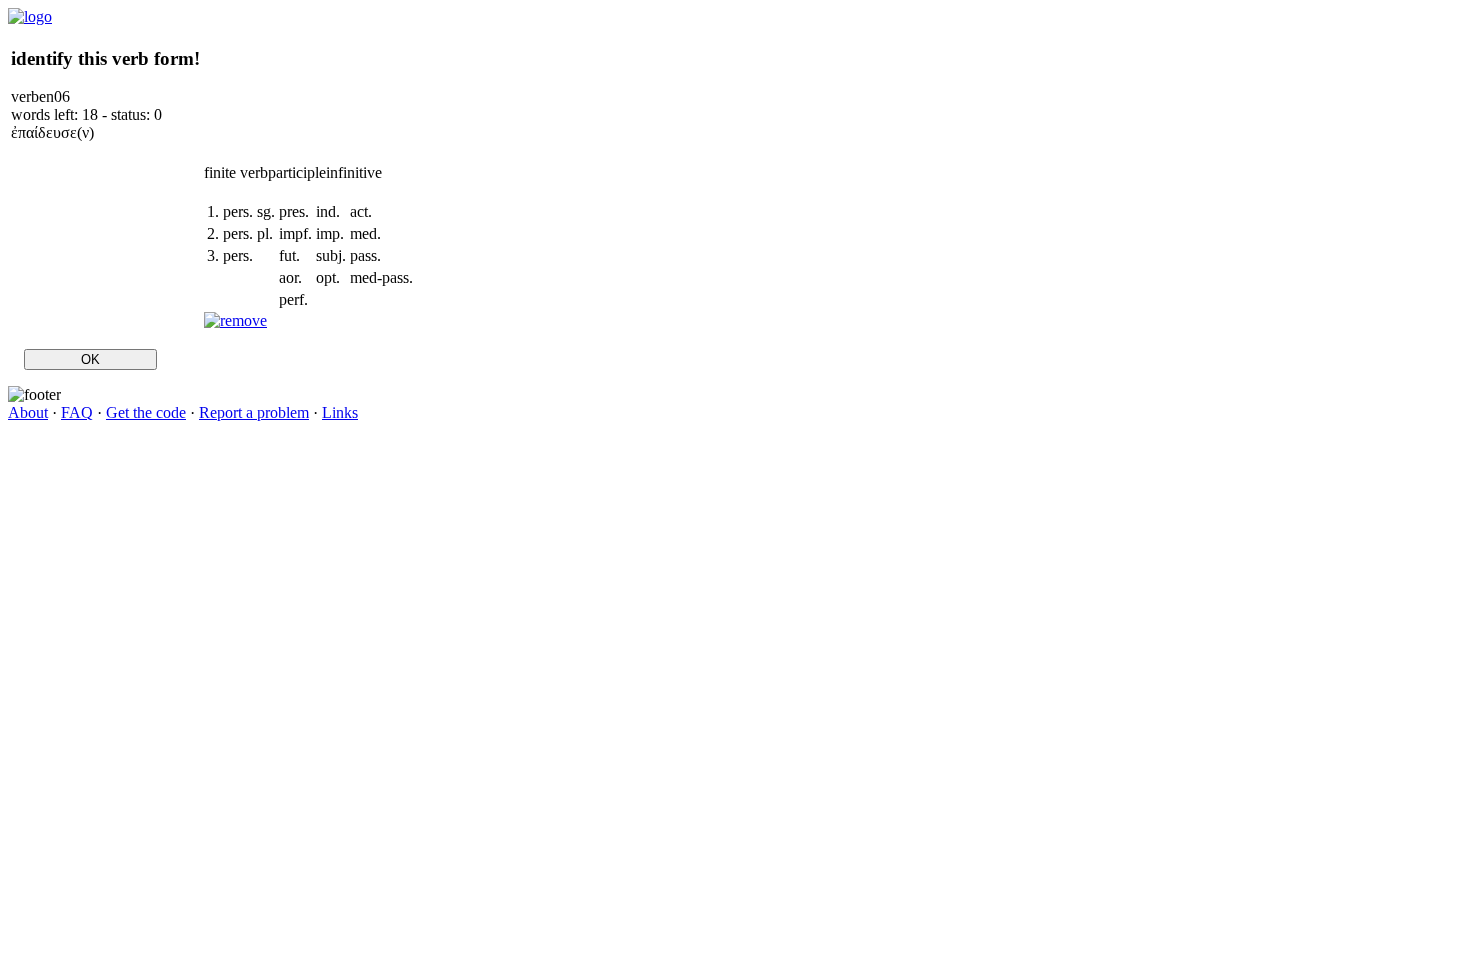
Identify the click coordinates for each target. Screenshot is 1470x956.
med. (365, 233)
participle (297, 172)
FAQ (77, 412)
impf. (295, 233)
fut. (289, 255)
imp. (330, 233)
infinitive (354, 172)
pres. (294, 211)
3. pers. (230, 255)
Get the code (146, 412)
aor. (290, 277)
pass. (365, 255)
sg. (266, 211)
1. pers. (230, 211)
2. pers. (230, 233)
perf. (293, 299)
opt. (328, 277)
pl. (265, 233)
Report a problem (254, 412)
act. (361, 211)
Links (340, 412)
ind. (328, 211)
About (28, 412)
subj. (331, 255)
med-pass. (381, 277)
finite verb (236, 172)
